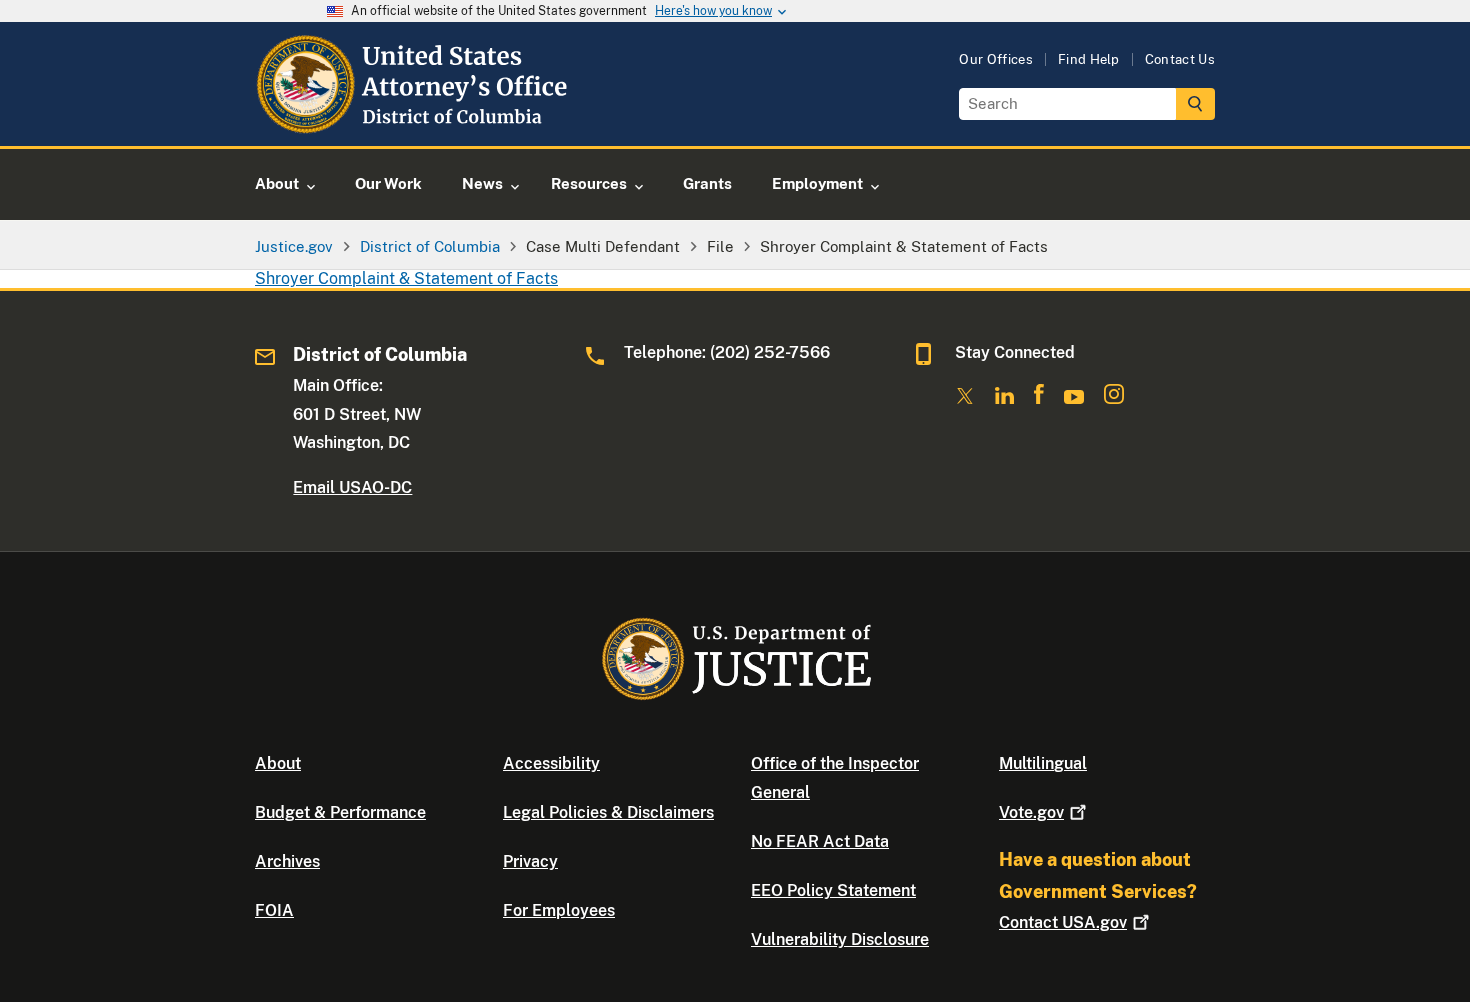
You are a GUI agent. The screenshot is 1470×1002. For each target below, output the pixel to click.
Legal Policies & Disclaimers (608, 812)
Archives (287, 861)
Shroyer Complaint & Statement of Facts (406, 278)
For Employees (559, 910)
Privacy (530, 861)
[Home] (415, 122)
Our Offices (996, 59)
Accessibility (551, 763)
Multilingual (1043, 763)
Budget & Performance (340, 812)
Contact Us (1180, 59)
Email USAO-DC (352, 487)
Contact (1063, 922)
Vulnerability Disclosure (840, 939)
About (278, 763)
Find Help (1089, 59)
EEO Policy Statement (833, 890)
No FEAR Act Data (820, 841)
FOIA (274, 910)
